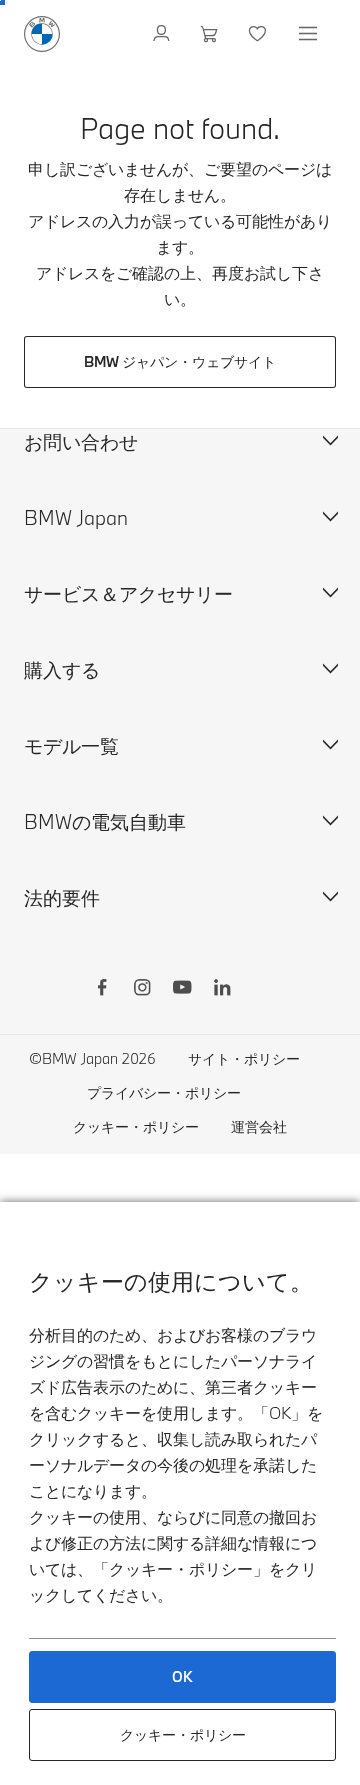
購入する (62, 669)
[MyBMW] (163, 34)
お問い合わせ (81, 441)
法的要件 (62, 897)
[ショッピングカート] (211, 34)
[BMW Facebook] (102, 990)
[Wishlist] (259, 34)
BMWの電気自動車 (105, 821)
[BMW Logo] (42, 34)
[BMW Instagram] (142, 990)
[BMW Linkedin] (222, 990)
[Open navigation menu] (310, 34)
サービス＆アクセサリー (128, 593)
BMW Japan (76, 517)
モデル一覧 (71, 745)
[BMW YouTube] (182, 990)
